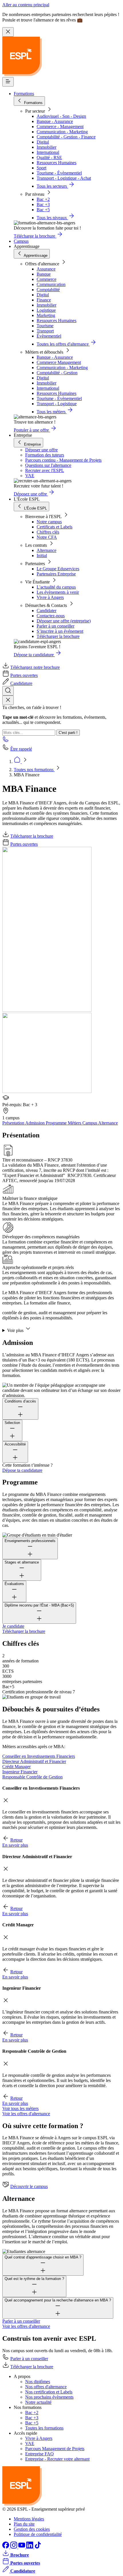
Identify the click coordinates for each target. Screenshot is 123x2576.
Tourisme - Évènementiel (59, 173)
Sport (41, 168)
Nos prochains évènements (49, 2397)
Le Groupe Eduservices (58, 569)
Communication (51, 284)
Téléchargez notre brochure (35, 667)
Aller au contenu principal (26, 5)
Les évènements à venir (58, 592)
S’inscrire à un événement (60, 631)
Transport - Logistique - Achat (64, 178)
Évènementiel (49, 336)
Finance (44, 300)
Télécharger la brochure (58, 636)
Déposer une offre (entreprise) (64, 621)
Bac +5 (43, 210)
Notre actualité (38, 2402)
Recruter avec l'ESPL (45, 470)
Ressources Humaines (56, 163)
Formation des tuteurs (45, 455)
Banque (44, 274)
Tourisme (45, 326)
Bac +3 (43, 204)
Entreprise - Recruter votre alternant (57, 2459)
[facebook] (6, 2547)
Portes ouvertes (24, 675)
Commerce (46, 279)
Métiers (75, 1123)
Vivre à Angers (50, 597)
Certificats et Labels (54, 527)
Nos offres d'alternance (46, 2387)
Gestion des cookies (32, 2529)
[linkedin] (30, 2547)
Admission (35, 1123)
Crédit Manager (16, 1767)
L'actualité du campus (56, 587)
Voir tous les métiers (20, 2108)
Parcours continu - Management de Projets (63, 460)
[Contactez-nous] (6, 741)
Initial (42, 556)
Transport (45, 331)
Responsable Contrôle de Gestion (32, 1777)
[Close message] (8, 32)
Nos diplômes (38, 2382)
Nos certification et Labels (49, 2392)
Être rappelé (21, 749)
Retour (16, 1840)
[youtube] (22, 2547)
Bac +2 (43, 199)
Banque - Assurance (55, 121)
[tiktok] (38, 2547)
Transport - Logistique (57, 404)
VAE (30, 476)
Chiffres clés (48, 532)
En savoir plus (15, 1845)
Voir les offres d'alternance (26, 2114)
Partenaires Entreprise (56, 574)
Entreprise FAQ (39, 2454)
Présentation (14, 1123)
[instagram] (14, 2547)
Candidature (21, 683)
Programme (57, 1123)
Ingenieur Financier (20, 1772)
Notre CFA (47, 537)
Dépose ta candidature (22, 1470)
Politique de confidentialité (38, 2534)
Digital (43, 142)
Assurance (46, 269)
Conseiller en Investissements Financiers (39, 1756)
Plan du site (24, 2524)
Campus (21, 241)
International (48, 152)
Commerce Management (59, 362)
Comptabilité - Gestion (57, 373)
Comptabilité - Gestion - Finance (66, 137)
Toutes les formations (44, 2428)
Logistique (46, 310)
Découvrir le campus (29, 2186)
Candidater (46, 611)
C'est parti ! (68, 733)
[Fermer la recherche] (8, 700)
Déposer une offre (41, 450)
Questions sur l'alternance (48, 465)
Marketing (46, 315)
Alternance (46, 550)
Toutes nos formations (34, 770)
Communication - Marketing (62, 132)
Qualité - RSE (49, 157)
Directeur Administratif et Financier (34, 1761)
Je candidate (13, 1626)
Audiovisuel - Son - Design (61, 116)
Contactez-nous (51, 616)
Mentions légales (29, 2519)
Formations (24, 94)
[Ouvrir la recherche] (8, 691)
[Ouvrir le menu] (8, 82)
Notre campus (49, 522)
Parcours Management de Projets (55, 2449)
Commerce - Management (60, 127)
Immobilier (46, 147)
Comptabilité (48, 290)
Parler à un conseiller (55, 626)
